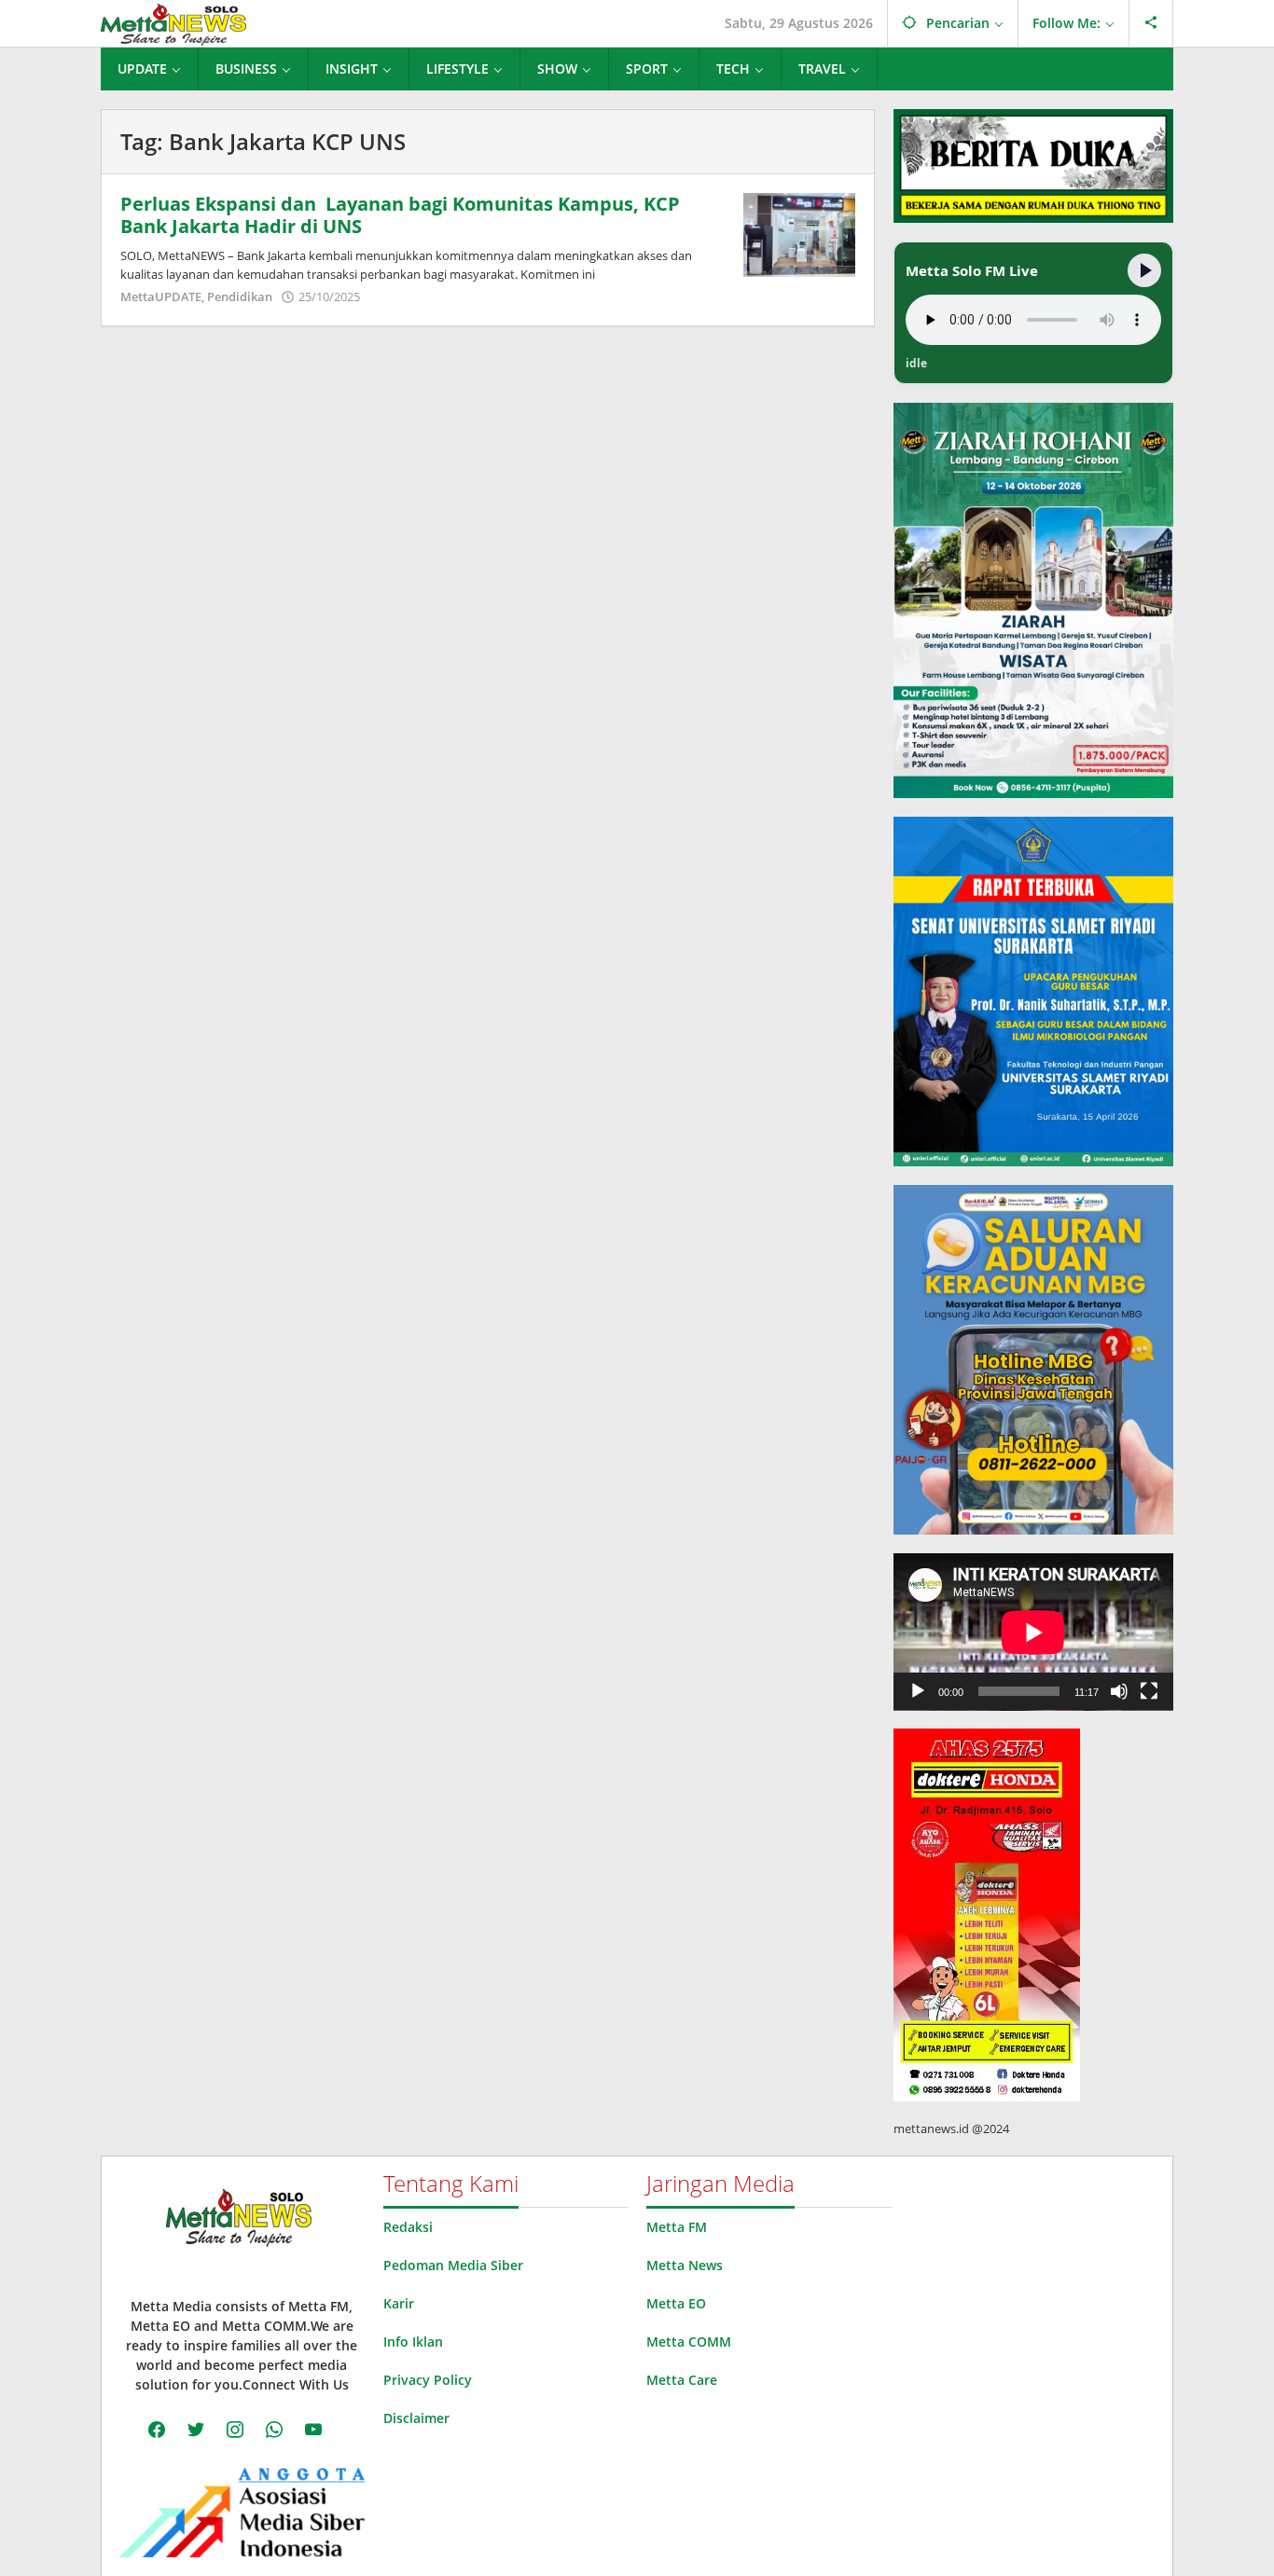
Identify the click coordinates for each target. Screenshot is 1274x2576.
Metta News (685, 2265)
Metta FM (677, 2227)
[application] (1033, 1632)
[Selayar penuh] (1149, 1691)
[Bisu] (1119, 1691)
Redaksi (408, 2227)
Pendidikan (240, 296)
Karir (399, 2303)
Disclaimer (416, 2418)
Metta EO (676, 2303)
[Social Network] (1151, 23)
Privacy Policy (428, 2380)
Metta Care (682, 2380)
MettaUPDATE (161, 296)
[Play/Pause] (1144, 270)
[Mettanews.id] (173, 23)
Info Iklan (413, 2342)
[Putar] (918, 1691)
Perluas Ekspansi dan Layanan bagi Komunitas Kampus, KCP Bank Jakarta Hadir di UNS (400, 215)
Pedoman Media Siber (453, 2265)
